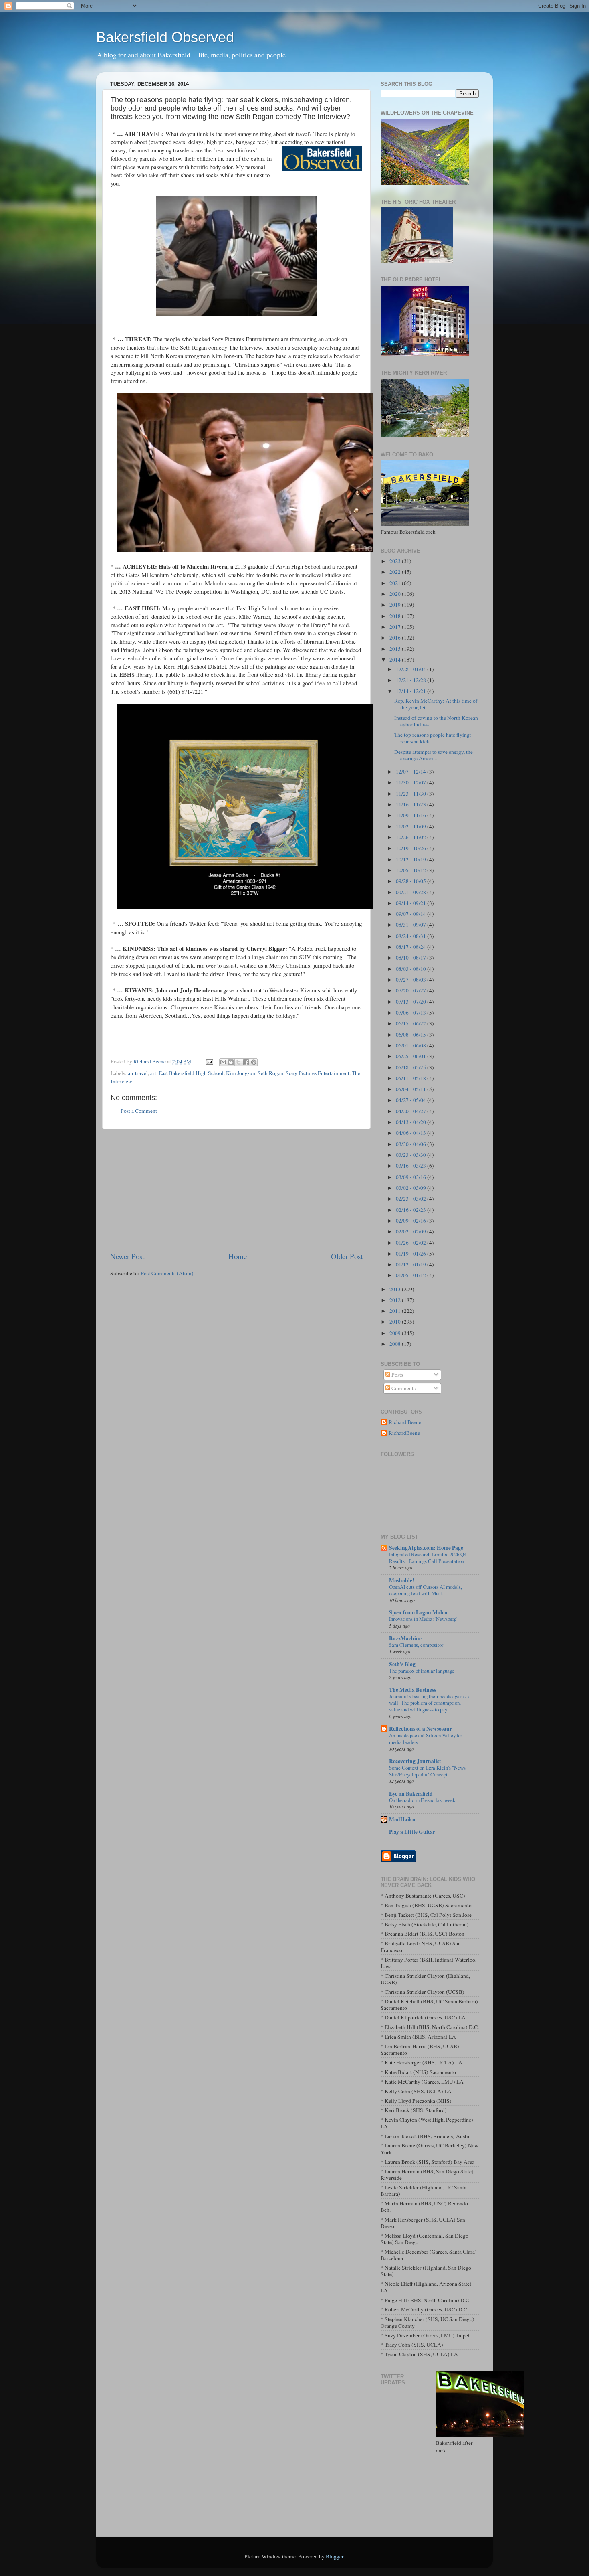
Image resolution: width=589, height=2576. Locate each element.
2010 (396, 1322)
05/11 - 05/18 (411, 1078)
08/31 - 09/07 (411, 925)
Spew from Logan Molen (418, 1612)
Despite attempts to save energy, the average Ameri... (434, 755)
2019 (396, 605)
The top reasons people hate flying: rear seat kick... (433, 738)
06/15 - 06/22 (411, 1023)
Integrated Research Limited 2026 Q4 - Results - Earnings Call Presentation (429, 1558)
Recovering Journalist (415, 1761)
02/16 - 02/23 (411, 1210)
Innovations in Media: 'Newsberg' (423, 1619)
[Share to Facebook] (246, 1062)
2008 (396, 1344)
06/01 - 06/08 (411, 1045)
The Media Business (413, 1690)
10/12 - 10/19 (411, 859)
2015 (396, 649)
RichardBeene (404, 1433)
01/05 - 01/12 (411, 1275)
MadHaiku (402, 1819)
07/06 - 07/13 (411, 1013)
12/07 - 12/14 (411, 772)
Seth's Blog (402, 1664)
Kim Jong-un (241, 1073)
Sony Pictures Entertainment (318, 1073)
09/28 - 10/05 (411, 881)
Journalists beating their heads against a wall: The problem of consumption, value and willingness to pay (430, 1703)
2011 (396, 1311)
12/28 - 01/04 (411, 669)
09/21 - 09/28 (411, 892)
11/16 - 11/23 (411, 804)
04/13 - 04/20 (411, 1122)
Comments (403, 1388)
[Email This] (223, 1062)
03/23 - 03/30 (411, 1155)
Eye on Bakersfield (411, 1794)
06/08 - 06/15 (411, 1035)
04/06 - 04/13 (411, 1133)
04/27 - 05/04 (411, 1100)
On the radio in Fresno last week (422, 1800)
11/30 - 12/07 (411, 782)
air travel (138, 1073)
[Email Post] (209, 1061)
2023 (396, 561)
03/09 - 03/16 (411, 1177)
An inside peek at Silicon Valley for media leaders (426, 1739)
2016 (396, 638)
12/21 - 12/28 (411, 680)
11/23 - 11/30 (411, 794)
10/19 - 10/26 (411, 848)
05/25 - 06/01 (411, 1056)
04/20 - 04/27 (411, 1111)
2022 (396, 572)
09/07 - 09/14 (411, 914)
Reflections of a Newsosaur (421, 1729)
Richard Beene (405, 1422)
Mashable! (402, 1580)
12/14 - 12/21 (411, 691)
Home (238, 1256)
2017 (396, 627)
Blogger (335, 2556)
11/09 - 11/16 (411, 815)
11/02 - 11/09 (411, 826)
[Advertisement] (236, 1190)
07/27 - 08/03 (411, 980)
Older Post (347, 1256)
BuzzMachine (405, 1638)
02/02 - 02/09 (411, 1231)
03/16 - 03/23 (411, 1166)
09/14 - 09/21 (411, 903)
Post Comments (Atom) (167, 1273)
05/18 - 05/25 (411, 1067)
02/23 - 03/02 (411, 1199)
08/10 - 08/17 (411, 958)
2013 (396, 1289)
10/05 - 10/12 (411, 870)
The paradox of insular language (422, 1671)
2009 (396, 1333)
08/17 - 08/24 (411, 947)
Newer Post (127, 1256)
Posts (397, 1375)
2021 (396, 583)
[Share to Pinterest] (254, 1062)
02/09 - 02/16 (411, 1221)
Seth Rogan (270, 1073)
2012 (396, 1300)
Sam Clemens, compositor (416, 1645)
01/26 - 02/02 (411, 1243)
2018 (396, 616)
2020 (396, 594)
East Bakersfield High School (191, 1073)
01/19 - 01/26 (411, 1254)
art (153, 1073)
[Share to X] (238, 1062)
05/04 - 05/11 (411, 1089)
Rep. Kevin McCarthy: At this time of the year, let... (436, 704)
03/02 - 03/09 (411, 1188)
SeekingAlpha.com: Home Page (426, 1548)
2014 (396, 660)
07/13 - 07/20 (411, 1002)
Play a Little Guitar (412, 1832)
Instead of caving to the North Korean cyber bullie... (436, 721)
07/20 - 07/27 (411, 990)
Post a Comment (139, 1111)
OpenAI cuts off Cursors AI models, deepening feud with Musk (426, 1590)
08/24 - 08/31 (411, 936)
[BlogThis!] (231, 1062)
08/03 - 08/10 (411, 969)
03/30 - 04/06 (411, 1144)
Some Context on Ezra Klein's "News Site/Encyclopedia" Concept (427, 1771)
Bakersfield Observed (165, 37)
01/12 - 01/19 (411, 1264)
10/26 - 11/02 (411, 837)
